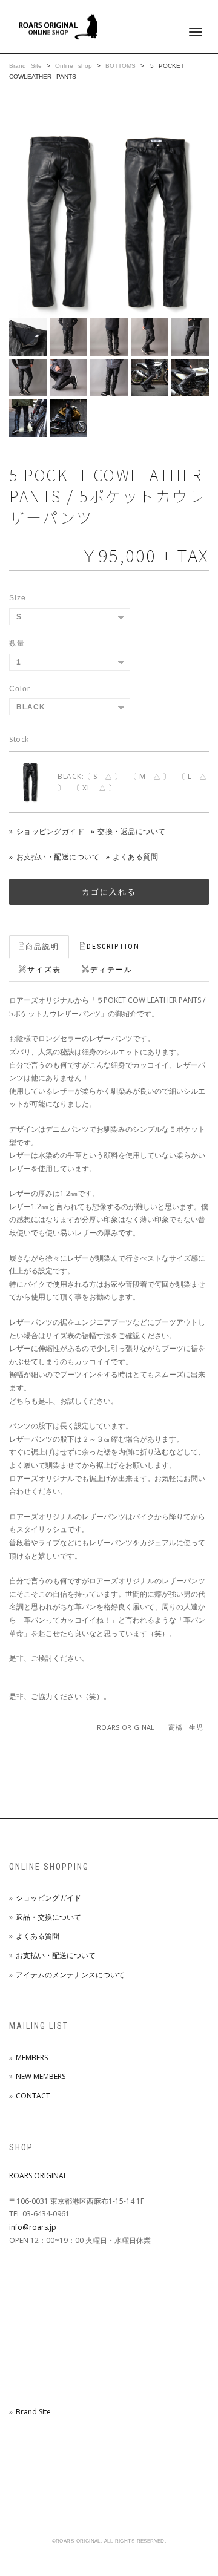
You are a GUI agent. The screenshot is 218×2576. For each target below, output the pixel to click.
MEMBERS (32, 2058)
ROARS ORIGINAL (38, 2176)
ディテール (111, 970)
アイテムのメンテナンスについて (70, 1975)
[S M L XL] (70, 617)
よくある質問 (135, 857)
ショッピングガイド (50, 831)
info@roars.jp (33, 2227)
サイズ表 (44, 970)
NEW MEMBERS (41, 2076)
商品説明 (42, 947)
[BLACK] (70, 707)
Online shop (74, 66)
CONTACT (33, 2096)
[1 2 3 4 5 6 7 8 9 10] (70, 662)
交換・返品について (132, 831)
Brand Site (25, 66)
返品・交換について (48, 1917)
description (113, 947)
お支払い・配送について (58, 857)
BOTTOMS (123, 66)
